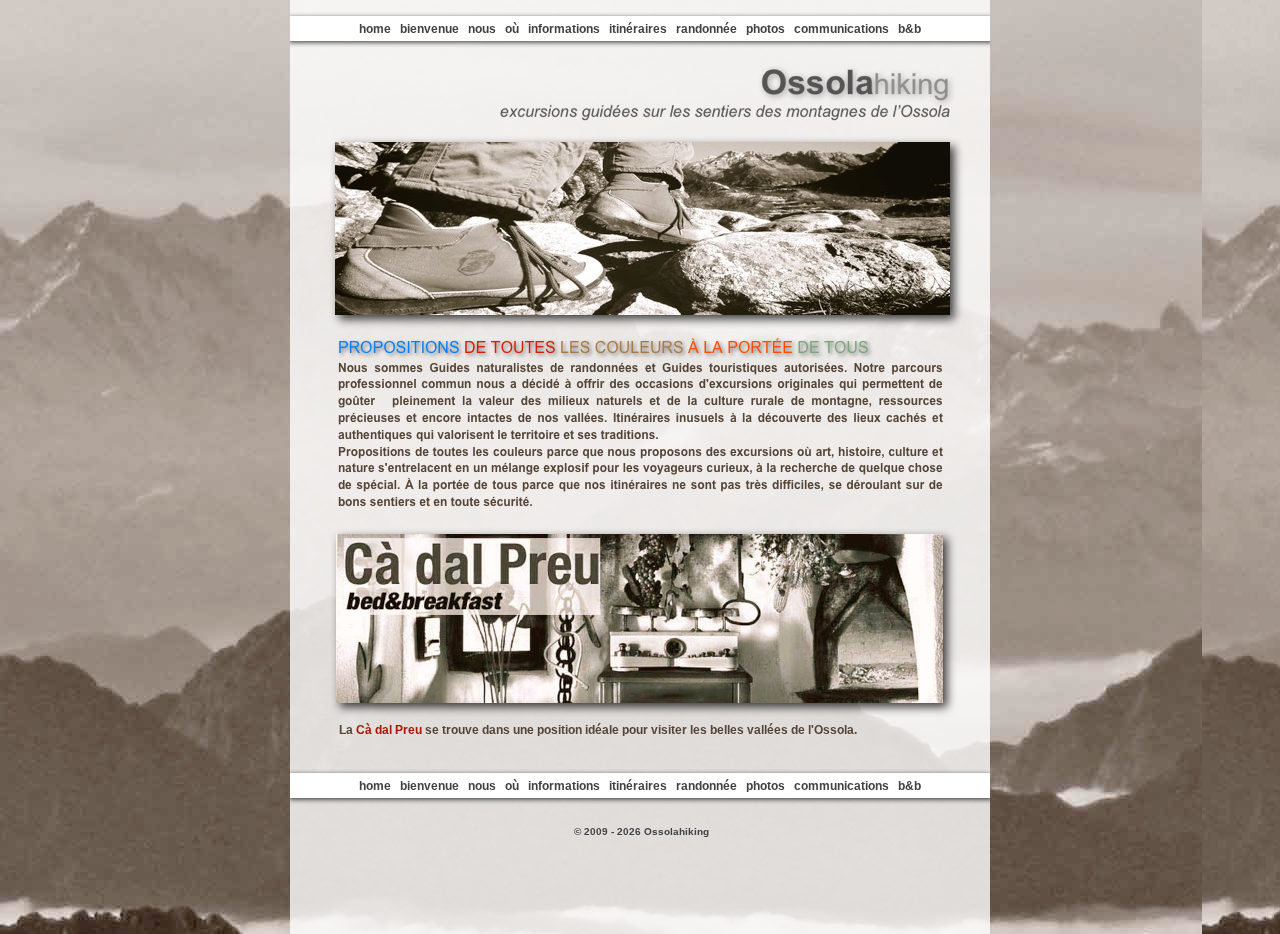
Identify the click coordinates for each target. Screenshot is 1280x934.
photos (765, 29)
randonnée (706, 29)
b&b (909, 29)
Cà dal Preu (389, 730)
